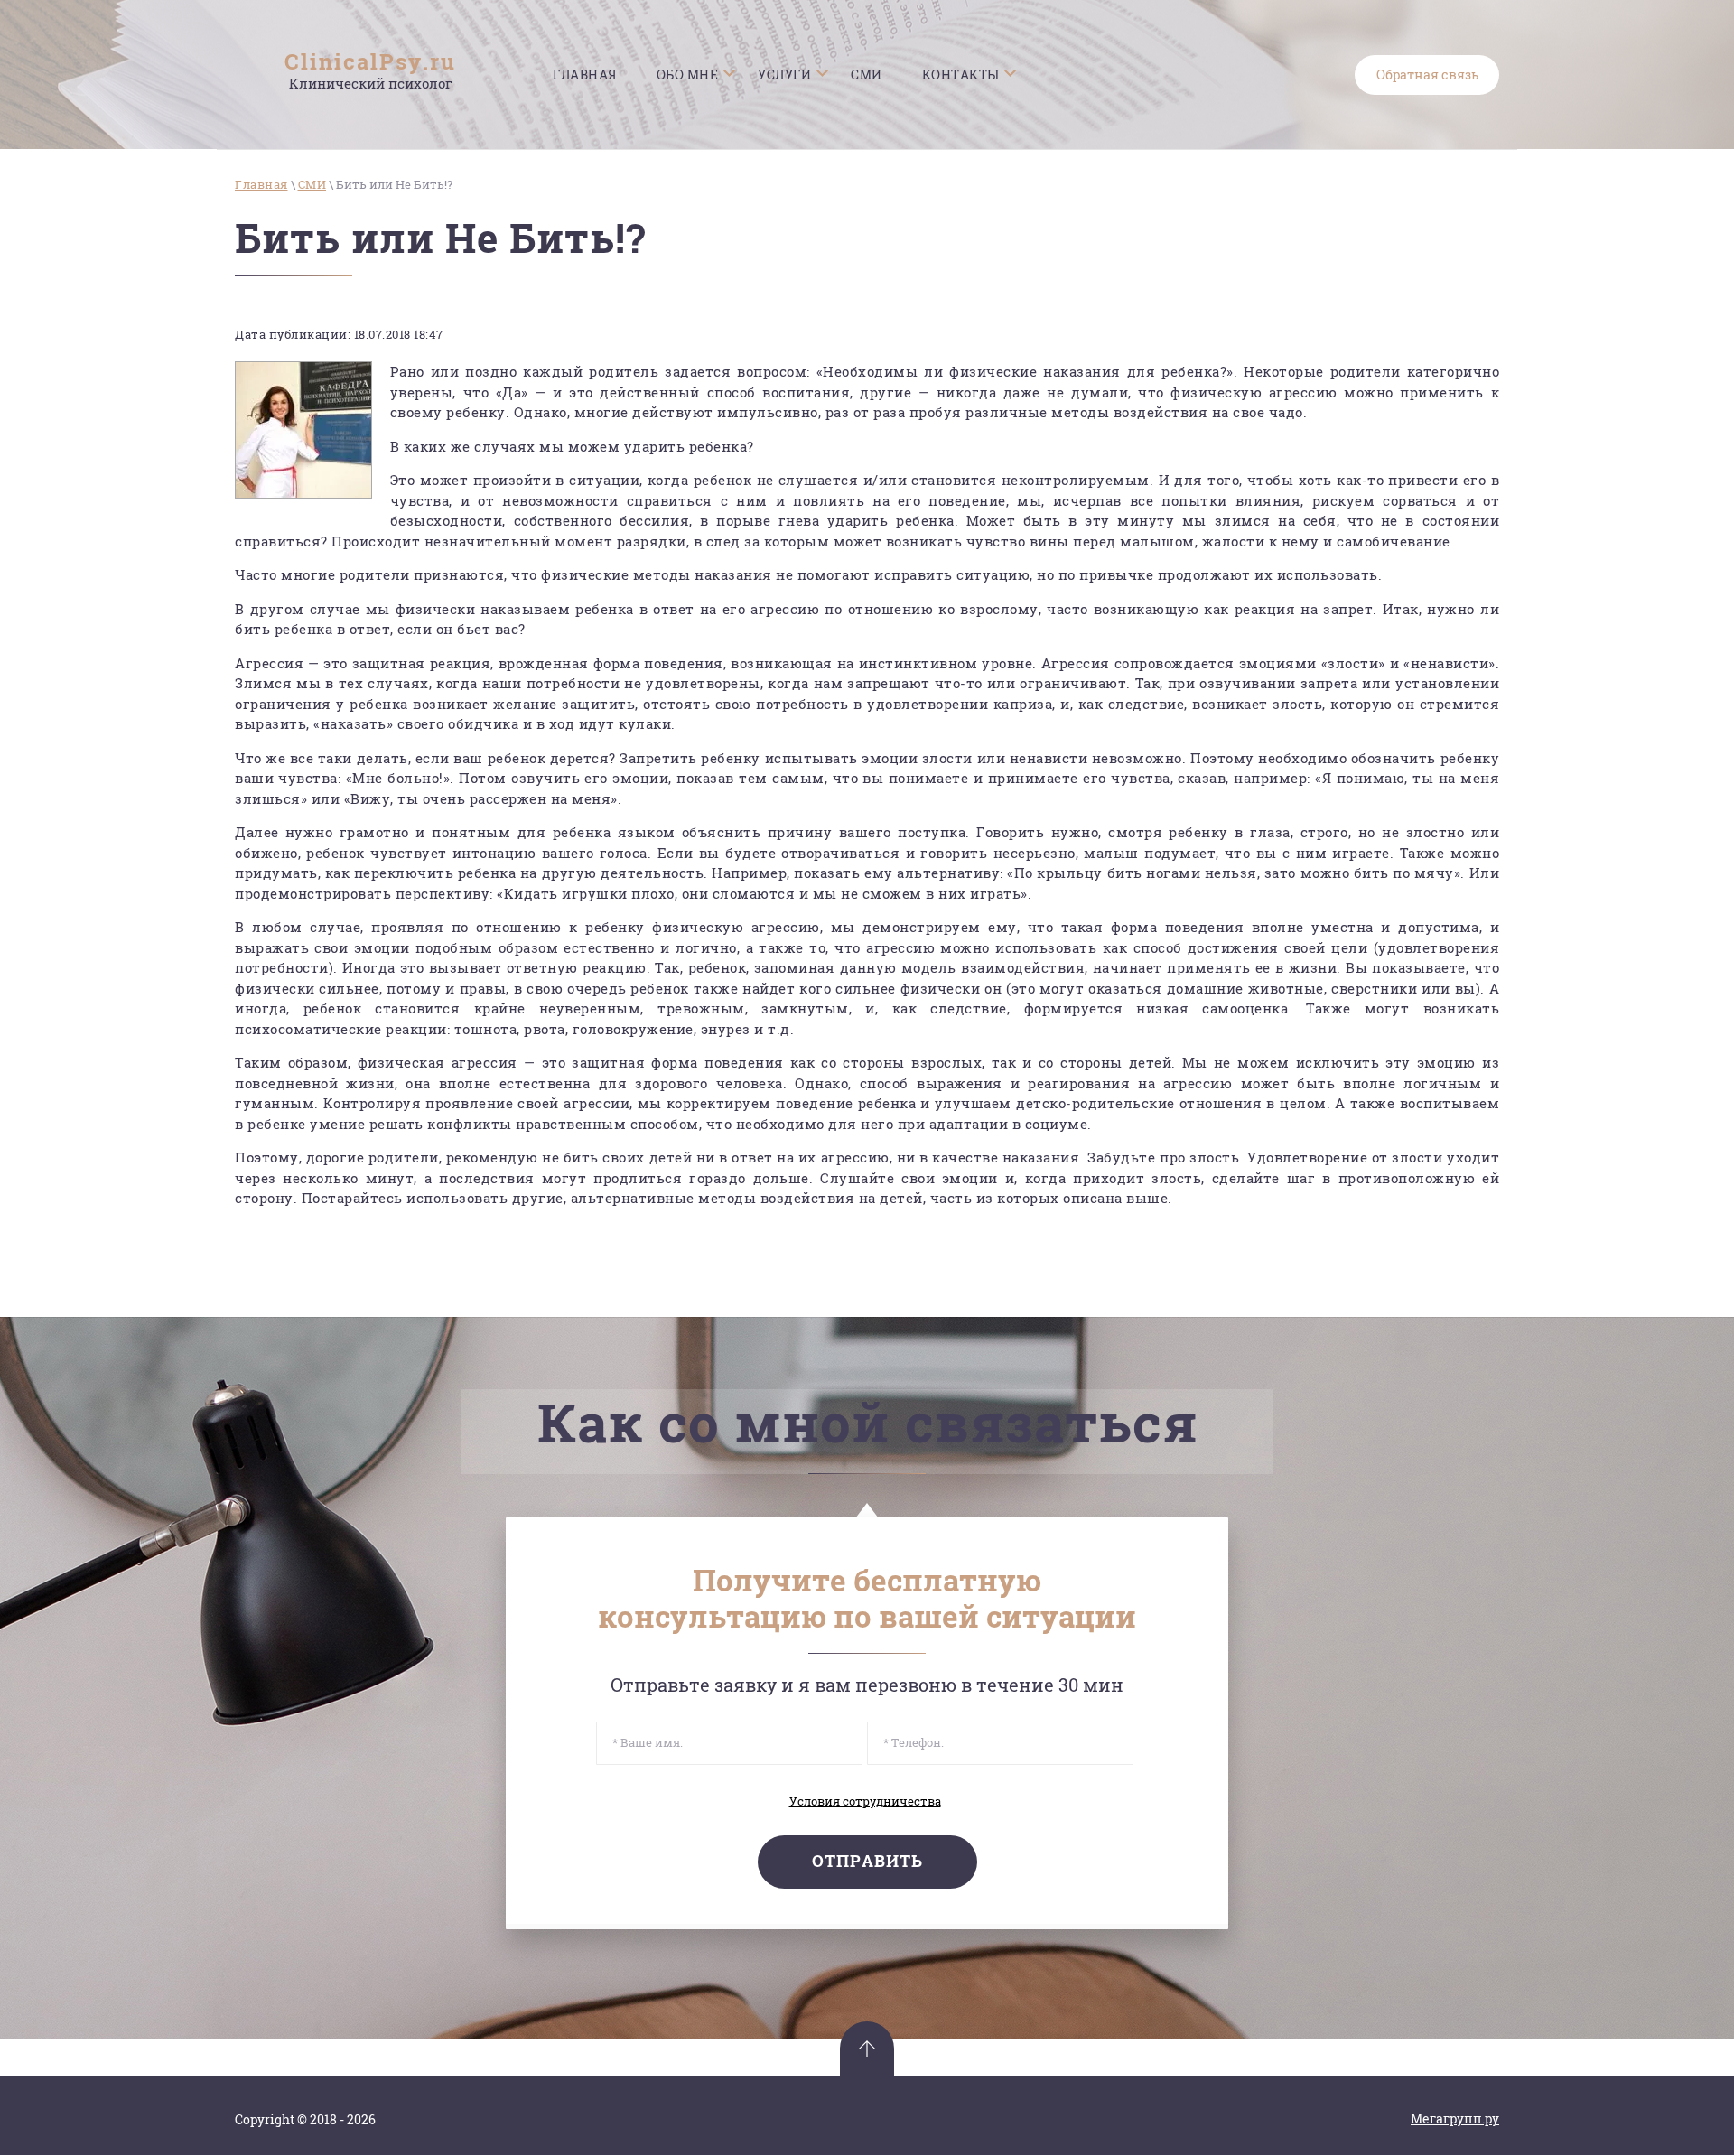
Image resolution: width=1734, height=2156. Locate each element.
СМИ (312, 184)
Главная (261, 184)
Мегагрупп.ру (1455, 2119)
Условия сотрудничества (865, 1801)
